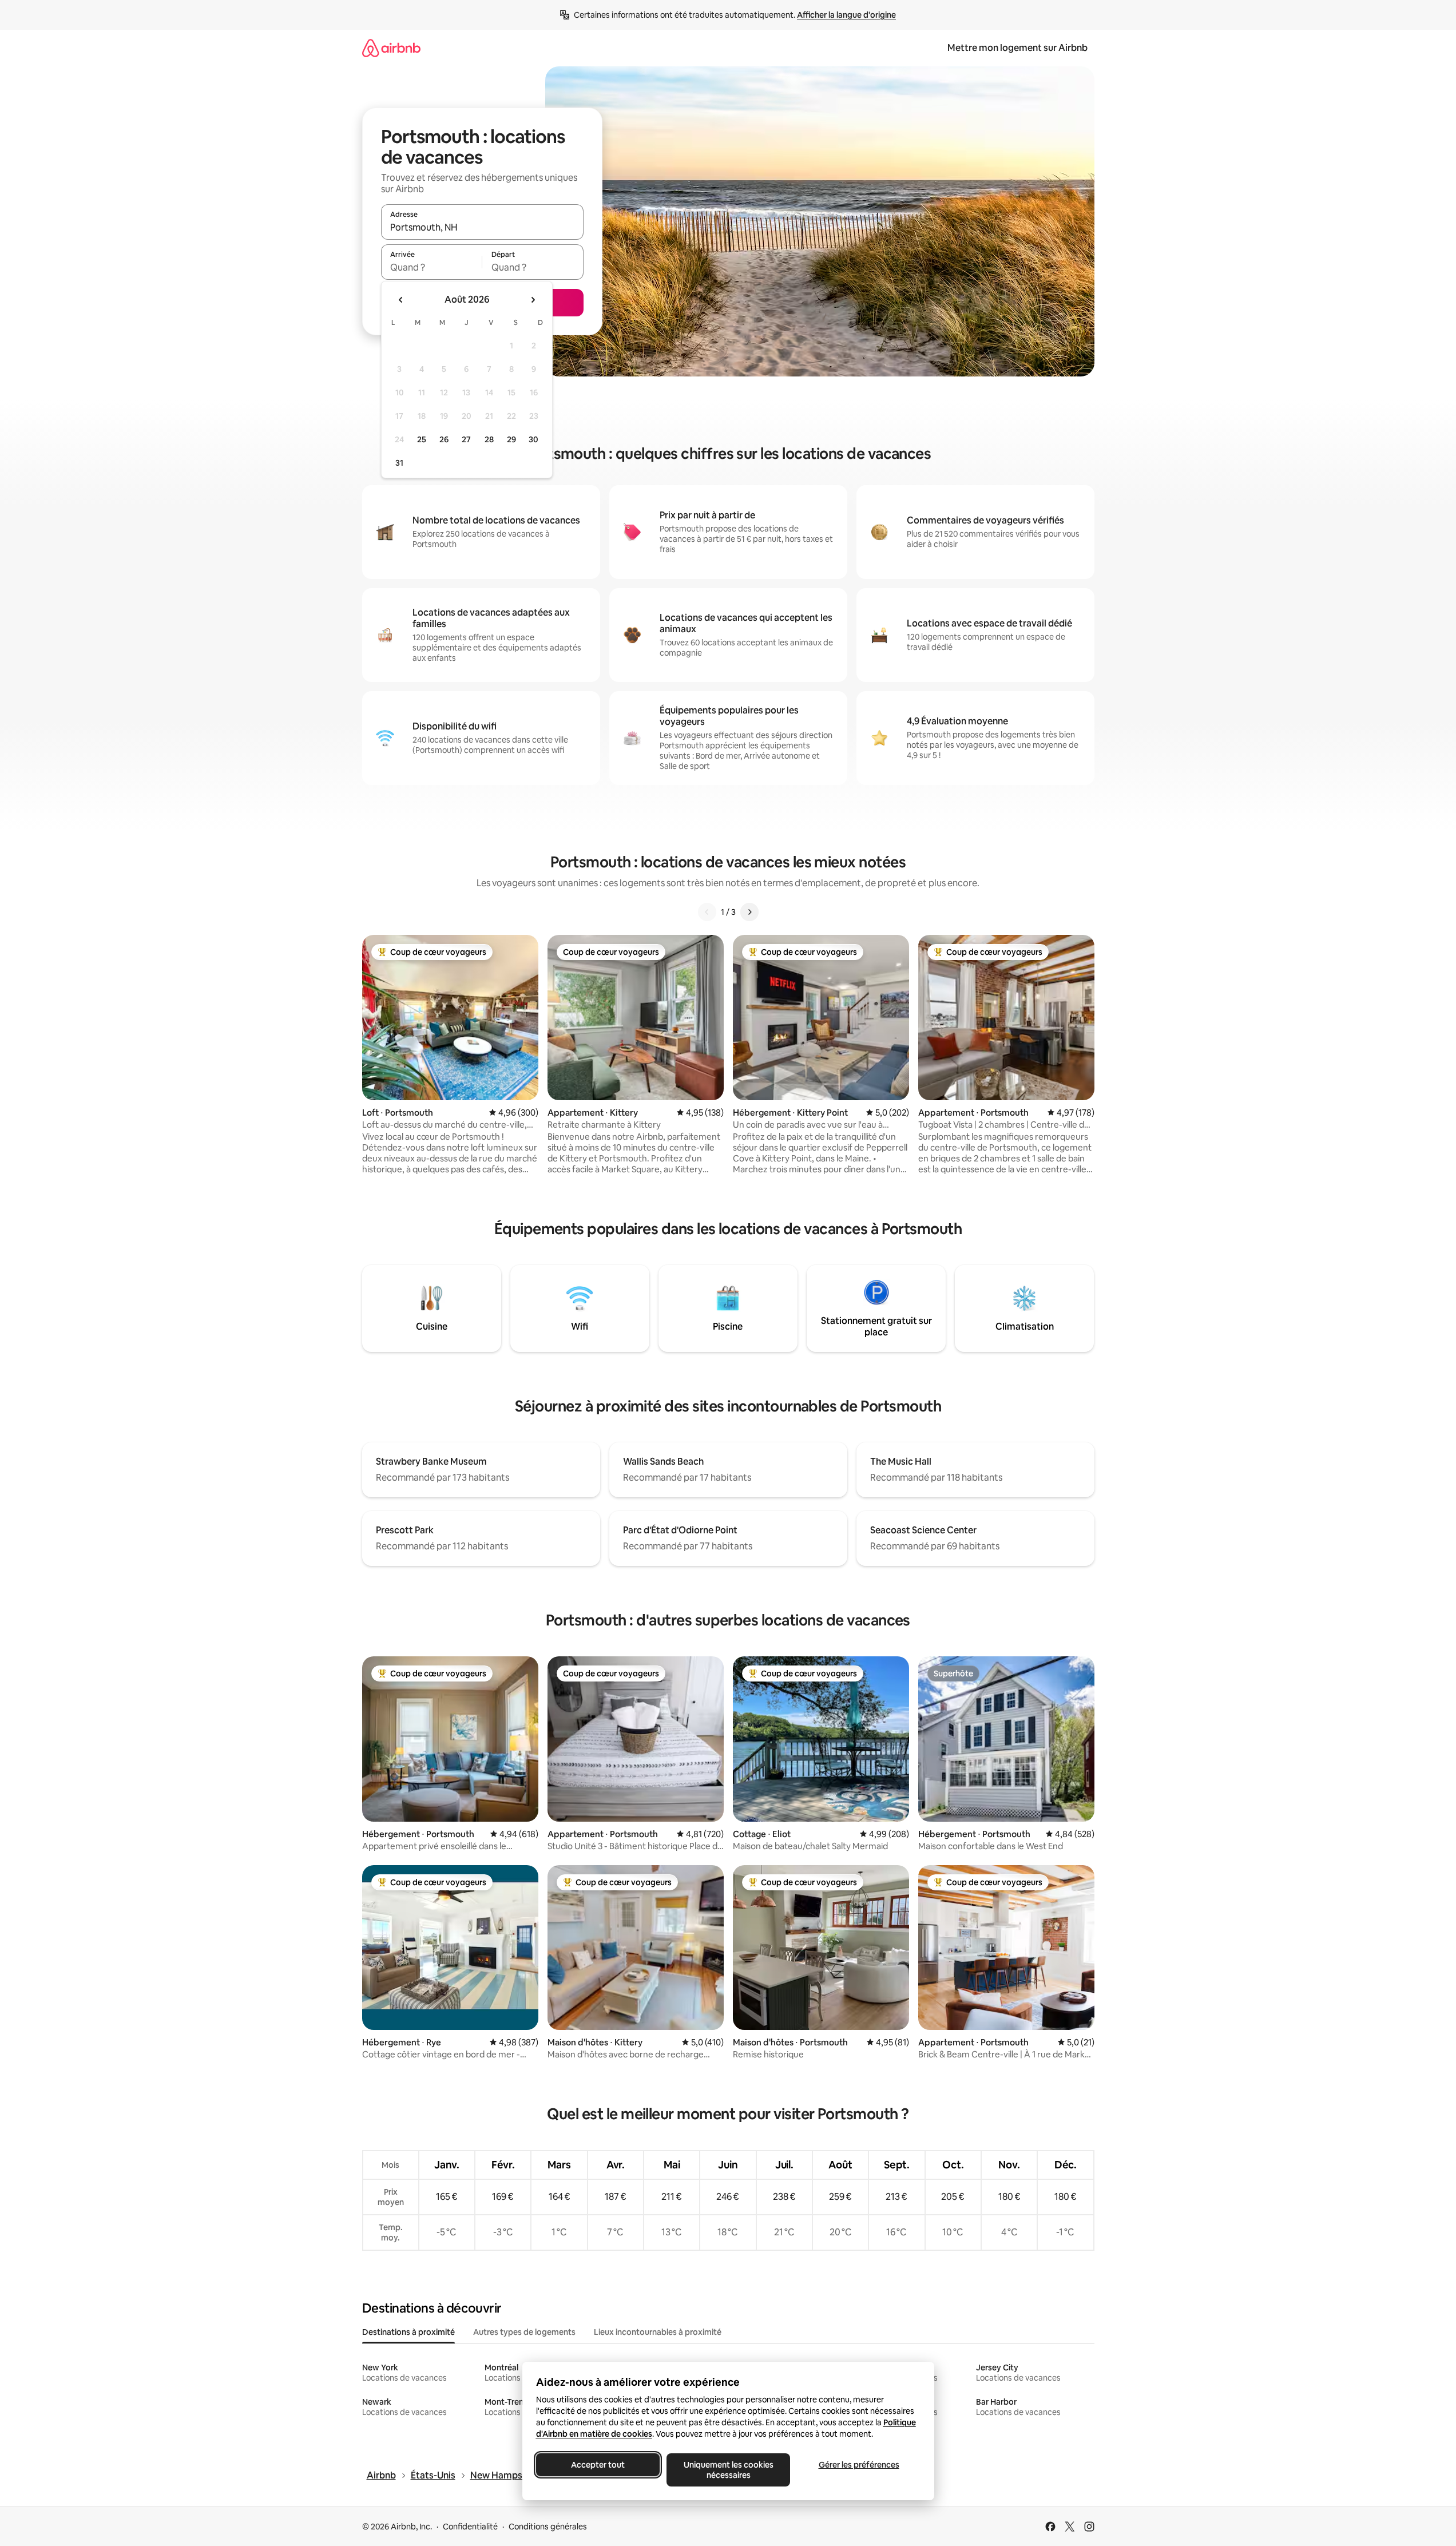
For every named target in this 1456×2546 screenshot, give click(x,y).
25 (422, 439)
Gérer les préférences (858, 2465)
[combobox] (482, 227)
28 (489, 439)
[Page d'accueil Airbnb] (391, 48)
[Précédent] (707, 912)
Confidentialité (470, 2527)
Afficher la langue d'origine (846, 15)
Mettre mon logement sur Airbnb (1017, 48)
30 (533, 439)
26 (444, 439)
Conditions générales (548, 2527)
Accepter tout (598, 2465)
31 (399, 463)
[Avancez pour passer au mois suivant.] (533, 300)
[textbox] (432, 267)
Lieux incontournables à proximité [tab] (658, 2332)
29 (511, 439)
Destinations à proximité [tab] (408, 2332)
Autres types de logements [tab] (524, 2332)
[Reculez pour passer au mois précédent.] (401, 300)
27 (466, 439)
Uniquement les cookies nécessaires (728, 2470)
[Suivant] (749, 912)
